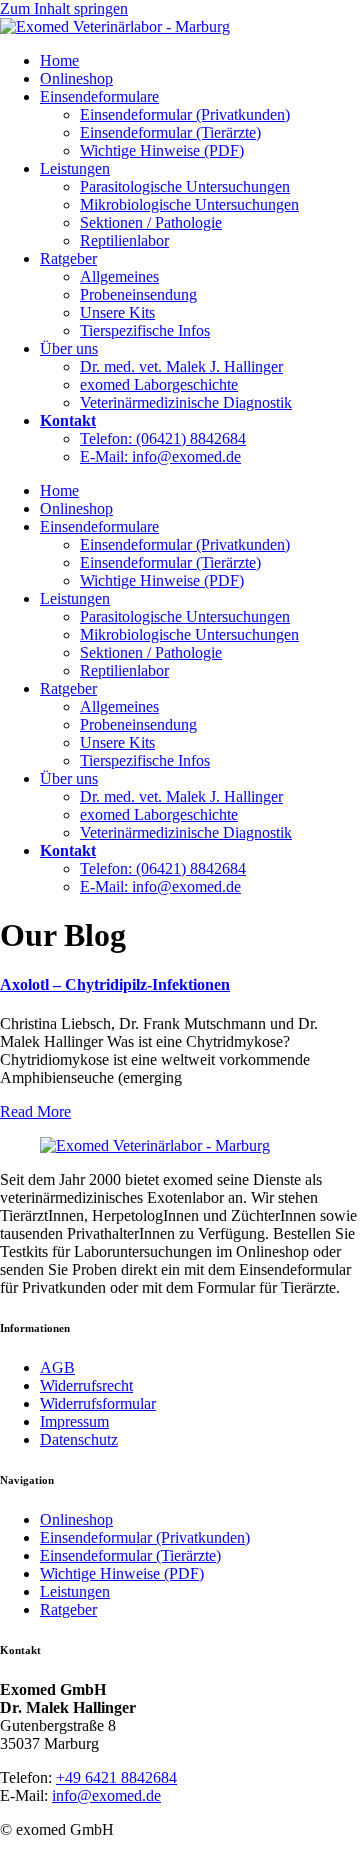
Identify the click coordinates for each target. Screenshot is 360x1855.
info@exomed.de (106, 1795)
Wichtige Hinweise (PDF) (162, 150)
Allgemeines (119, 276)
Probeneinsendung (138, 294)
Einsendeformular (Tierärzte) (170, 132)
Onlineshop (76, 78)
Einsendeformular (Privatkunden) (185, 114)
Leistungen (75, 168)
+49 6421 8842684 (116, 1777)
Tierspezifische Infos (145, 330)
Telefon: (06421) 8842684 (163, 438)
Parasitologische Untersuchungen (185, 186)
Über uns (69, 348)
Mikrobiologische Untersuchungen (189, 204)
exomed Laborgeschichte (159, 384)
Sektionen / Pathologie (151, 222)
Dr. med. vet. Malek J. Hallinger (181, 366)
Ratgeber (68, 258)
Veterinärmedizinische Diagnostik (186, 402)
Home (59, 60)
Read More (35, 1111)
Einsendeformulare (99, 96)
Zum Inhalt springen (64, 8)
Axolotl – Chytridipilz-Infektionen (115, 984)
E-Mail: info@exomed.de (160, 456)
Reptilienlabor (124, 240)
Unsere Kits (117, 312)
